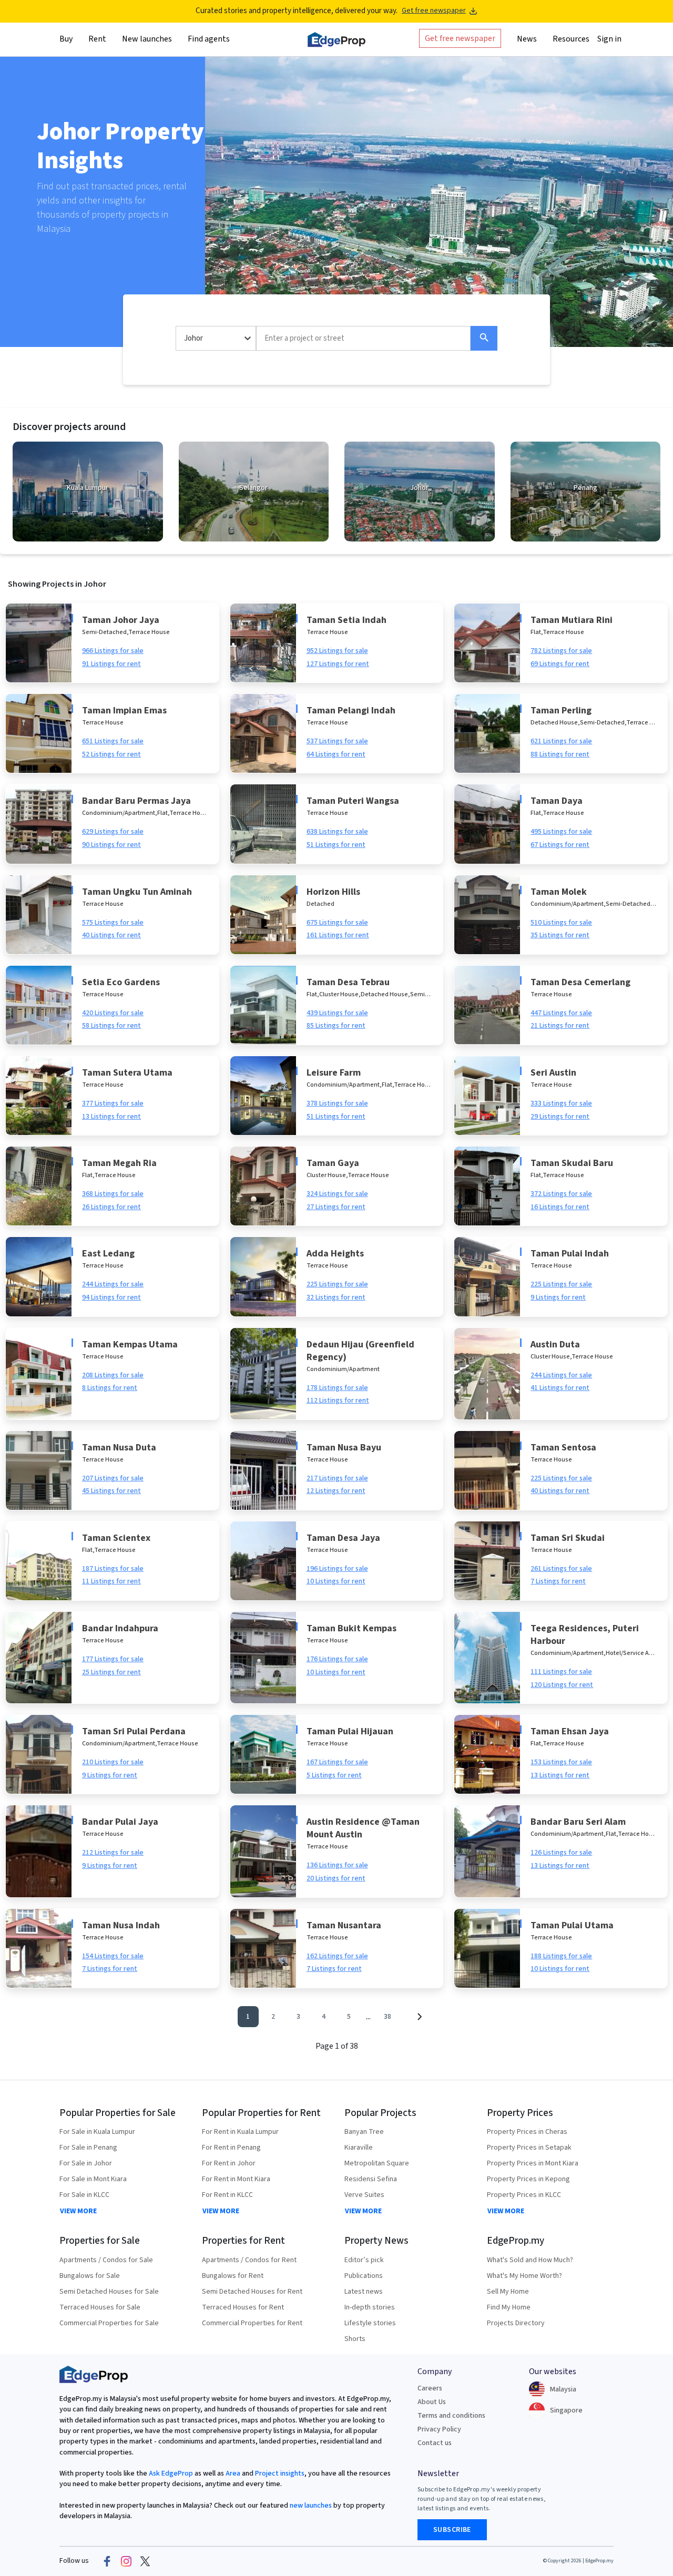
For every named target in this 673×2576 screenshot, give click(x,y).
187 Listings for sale (113, 1569)
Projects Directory (516, 2323)
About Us (432, 2402)
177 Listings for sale (113, 1659)
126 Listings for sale (561, 1853)
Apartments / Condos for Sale (106, 2260)
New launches (147, 38)
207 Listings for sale (113, 1478)
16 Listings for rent (560, 1207)
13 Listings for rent (111, 1117)
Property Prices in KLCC (524, 2195)
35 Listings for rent (560, 935)
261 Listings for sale (561, 1569)
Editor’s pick (364, 2260)
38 (388, 2017)
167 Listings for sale (337, 1762)
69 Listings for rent (560, 664)
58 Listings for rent (111, 1026)
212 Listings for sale (113, 1853)
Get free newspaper (434, 11)
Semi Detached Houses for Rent (252, 2292)
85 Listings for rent (336, 1026)
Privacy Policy (439, 2429)
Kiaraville (359, 2148)
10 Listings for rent (336, 1581)
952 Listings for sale (337, 651)
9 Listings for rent (558, 1297)
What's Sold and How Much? (530, 2260)
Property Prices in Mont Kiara (533, 2163)
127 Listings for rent (338, 664)
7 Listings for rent (558, 1581)
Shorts (355, 2339)
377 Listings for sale (113, 1103)
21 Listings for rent (560, 1026)
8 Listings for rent (110, 1388)
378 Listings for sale (337, 1103)
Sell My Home (508, 2292)
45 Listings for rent (111, 1491)
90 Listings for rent (111, 845)
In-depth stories (370, 2307)
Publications (364, 2276)
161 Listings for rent (338, 935)
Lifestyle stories (370, 2323)
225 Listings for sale (337, 1284)
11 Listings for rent (111, 1581)
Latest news (364, 2292)
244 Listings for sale (113, 1284)
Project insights (279, 2473)
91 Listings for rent (111, 664)
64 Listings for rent (336, 754)
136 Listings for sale (337, 1865)
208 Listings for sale (113, 1375)
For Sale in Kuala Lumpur (97, 2132)
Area (232, 2473)
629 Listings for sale (113, 832)
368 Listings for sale (113, 1194)
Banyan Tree (364, 2132)
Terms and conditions (451, 2416)
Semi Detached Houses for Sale (109, 2292)
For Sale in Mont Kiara (93, 2179)
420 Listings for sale (113, 1013)
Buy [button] (66, 38)
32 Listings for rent (336, 1297)
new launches (311, 2506)
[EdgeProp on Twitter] (145, 2561)
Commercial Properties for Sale (109, 2323)
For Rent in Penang (231, 2148)
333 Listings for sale (561, 1103)
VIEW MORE (78, 2211)
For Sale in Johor (86, 2163)
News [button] (527, 38)
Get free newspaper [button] (460, 38)
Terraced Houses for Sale (100, 2307)
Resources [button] (571, 38)
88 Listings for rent (560, 754)
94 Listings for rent (111, 1297)
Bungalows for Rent (233, 2276)
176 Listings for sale (337, 1659)
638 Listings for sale (337, 832)
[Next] (419, 2017)
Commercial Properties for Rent (252, 2323)
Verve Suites (364, 2195)
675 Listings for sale (337, 923)
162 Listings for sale (337, 1956)
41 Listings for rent (560, 1388)
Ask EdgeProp (171, 2473)
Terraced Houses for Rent (243, 2307)
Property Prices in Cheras (527, 2132)
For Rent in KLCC (227, 2195)
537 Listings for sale (337, 741)
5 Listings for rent (334, 1775)
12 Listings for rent (336, 1491)
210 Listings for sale (113, 1762)
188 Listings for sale (561, 1956)
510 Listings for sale (561, 923)
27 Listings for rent (336, 1207)
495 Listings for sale (561, 832)
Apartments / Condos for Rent (249, 2260)
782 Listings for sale (561, 651)
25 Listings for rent (111, 1672)
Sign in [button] (609, 38)
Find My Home (509, 2307)
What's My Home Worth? (524, 2276)
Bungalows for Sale (90, 2276)
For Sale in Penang (88, 2148)
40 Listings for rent (111, 935)
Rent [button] (97, 38)
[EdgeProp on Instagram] (126, 2561)
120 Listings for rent (562, 1685)
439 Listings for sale (337, 1013)
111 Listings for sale (561, 1672)
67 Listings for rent (560, 845)
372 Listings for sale (561, 1194)
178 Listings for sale (337, 1388)
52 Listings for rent (111, 754)
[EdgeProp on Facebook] (107, 2561)
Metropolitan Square (377, 2163)
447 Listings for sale (561, 1013)
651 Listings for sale (113, 741)
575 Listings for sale (113, 923)
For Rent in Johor (229, 2163)
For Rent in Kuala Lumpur (240, 2132)
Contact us (435, 2443)
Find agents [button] (209, 38)
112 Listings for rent (338, 1401)
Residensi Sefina (371, 2179)
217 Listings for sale (337, 1478)
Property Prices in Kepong (528, 2179)
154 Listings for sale (113, 1956)
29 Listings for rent (560, 1117)
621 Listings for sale (561, 741)
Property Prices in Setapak (529, 2148)
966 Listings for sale (113, 651)
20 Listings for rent (336, 1878)
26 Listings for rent (111, 1207)
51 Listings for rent (336, 845)
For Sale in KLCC (84, 2195)
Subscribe (452, 2530)
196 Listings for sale (337, 1569)
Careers (430, 2388)
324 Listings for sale (337, 1194)
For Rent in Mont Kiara (236, 2179)
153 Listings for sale (561, 1762)
